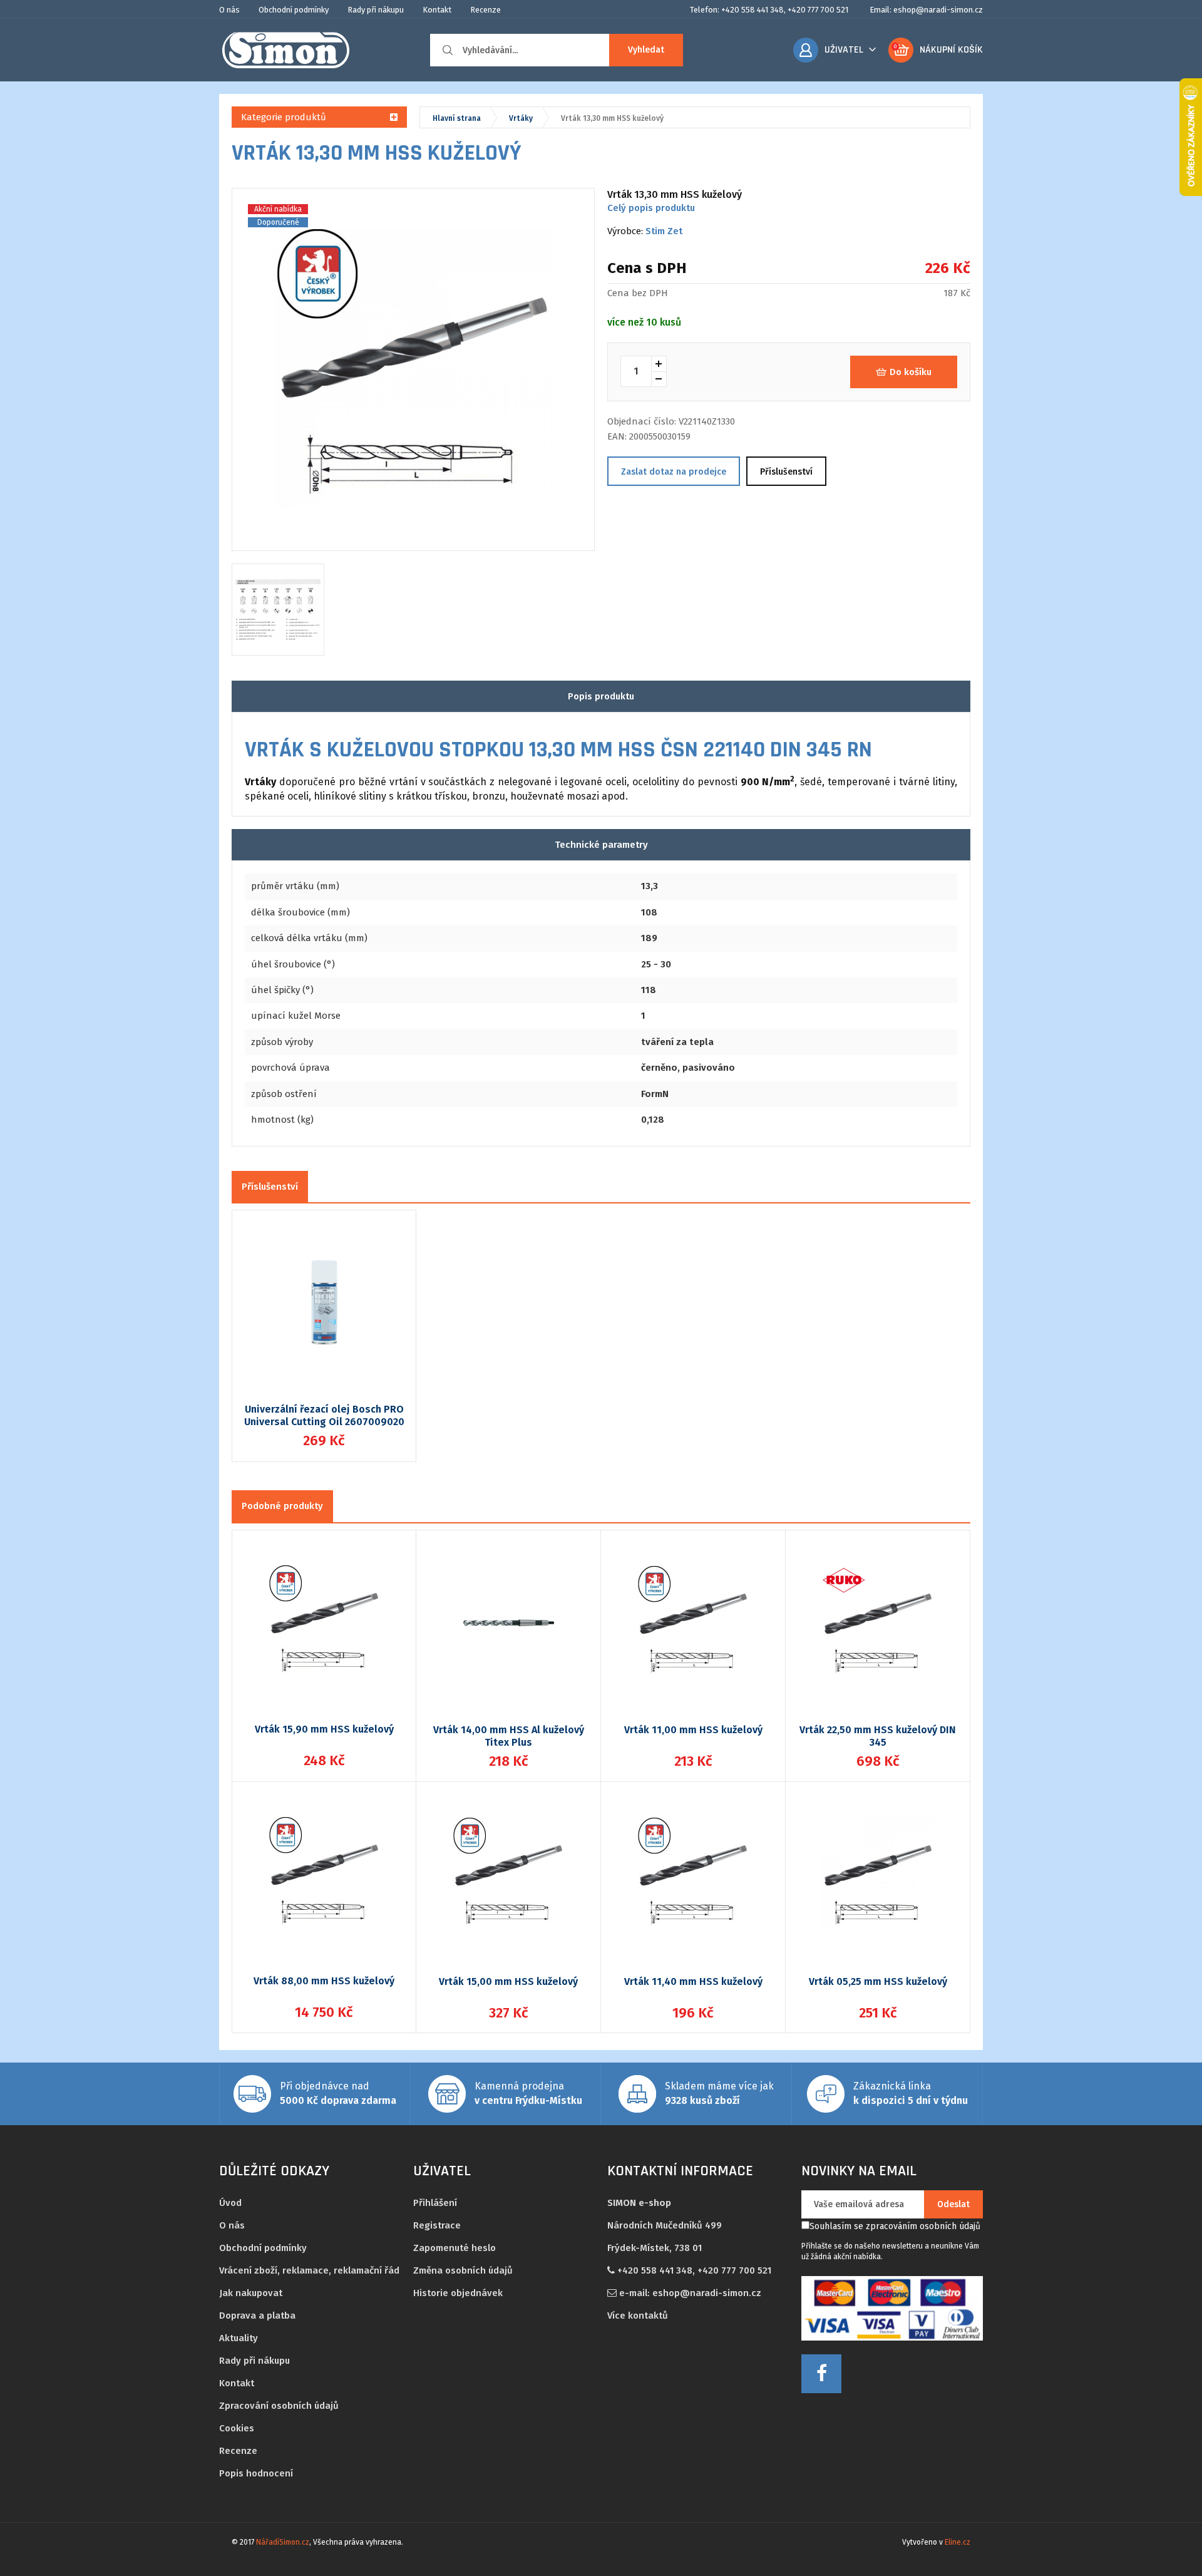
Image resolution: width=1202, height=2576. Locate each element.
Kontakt (437, 10)
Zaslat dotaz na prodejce (674, 472)
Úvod (230, 2203)
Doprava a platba (257, 2316)
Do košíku (911, 372)
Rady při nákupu (376, 10)
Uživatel (844, 50)
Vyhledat (646, 50)
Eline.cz (958, 2542)
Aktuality (239, 2338)
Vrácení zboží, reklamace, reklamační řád (309, 2270)
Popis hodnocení (256, 2473)
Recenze (485, 10)
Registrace (437, 2225)
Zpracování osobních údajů (279, 2406)
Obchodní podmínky (294, 10)
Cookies (237, 2428)
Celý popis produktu (651, 208)
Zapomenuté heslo (455, 2248)
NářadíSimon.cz (283, 2542)
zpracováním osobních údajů (923, 2226)
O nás (229, 10)
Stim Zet (664, 231)
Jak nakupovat (251, 2293)
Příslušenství (786, 472)
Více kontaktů (638, 2316)
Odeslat (953, 2204)
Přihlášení (435, 2203)
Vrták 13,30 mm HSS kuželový (612, 118)
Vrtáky (521, 118)
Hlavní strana (457, 118)
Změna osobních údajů (463, 2270)
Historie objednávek (458, 2293)
